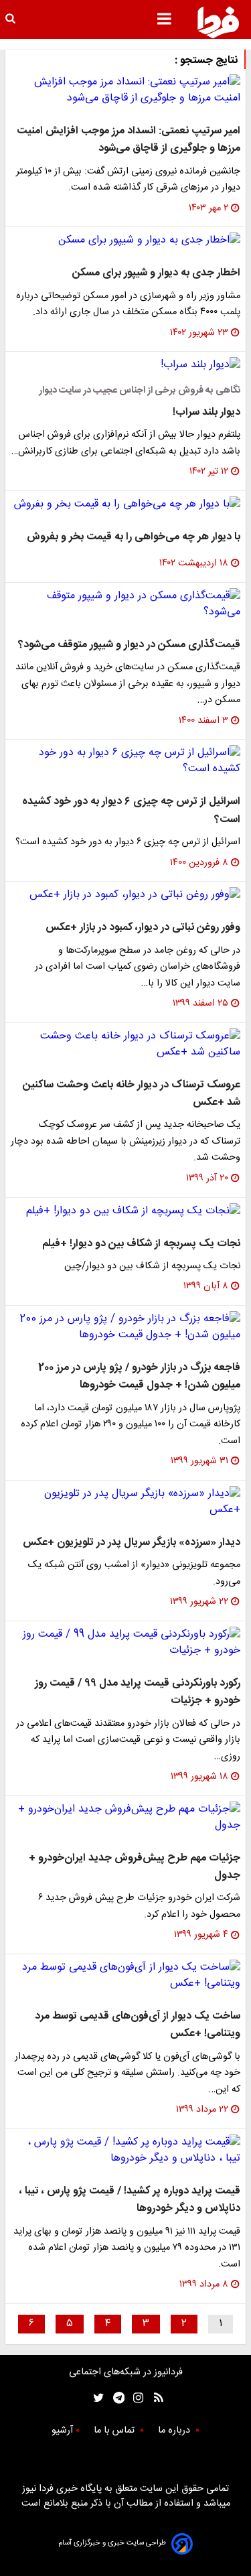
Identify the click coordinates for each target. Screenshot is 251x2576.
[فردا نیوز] (218, 22)
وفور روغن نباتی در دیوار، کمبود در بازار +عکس (143, 928)
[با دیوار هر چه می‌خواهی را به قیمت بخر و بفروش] (125, 504)
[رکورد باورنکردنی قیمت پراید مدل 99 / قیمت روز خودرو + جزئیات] (125, 1643)
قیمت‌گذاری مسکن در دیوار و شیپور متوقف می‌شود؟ (129, 645)
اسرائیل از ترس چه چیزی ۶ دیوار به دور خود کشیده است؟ (131, 810)
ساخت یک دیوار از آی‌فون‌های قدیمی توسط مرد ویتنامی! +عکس (138, 2025)
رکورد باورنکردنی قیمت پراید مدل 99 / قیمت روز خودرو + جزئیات (138, 1692)
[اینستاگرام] (135, 2398)
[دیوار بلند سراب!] (125, 365)
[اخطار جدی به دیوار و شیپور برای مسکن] (125, 241)
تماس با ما (115, 2431)
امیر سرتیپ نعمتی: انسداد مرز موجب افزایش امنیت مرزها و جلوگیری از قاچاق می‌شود (129, 140)
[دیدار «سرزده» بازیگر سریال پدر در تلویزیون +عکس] (125, 1502)
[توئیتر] (96, 2398)
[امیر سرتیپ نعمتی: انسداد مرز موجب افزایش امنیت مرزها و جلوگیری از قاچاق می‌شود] (125, 90)
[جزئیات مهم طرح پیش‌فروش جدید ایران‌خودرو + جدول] (125, 1818)
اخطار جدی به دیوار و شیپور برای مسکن (156, 273)
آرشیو (62, 2431)
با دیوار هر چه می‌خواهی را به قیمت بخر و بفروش (134, 537)
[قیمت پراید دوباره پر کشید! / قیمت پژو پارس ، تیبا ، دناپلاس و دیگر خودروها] (125, 2151)
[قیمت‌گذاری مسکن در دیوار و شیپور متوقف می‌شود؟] (125, 604)
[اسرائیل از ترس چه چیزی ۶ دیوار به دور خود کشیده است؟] (125, 761)
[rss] (154, 2398)
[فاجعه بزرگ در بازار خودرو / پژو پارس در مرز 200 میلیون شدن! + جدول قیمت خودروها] (125, 1327)
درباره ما (175, 2431)
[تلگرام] (115, 2398)
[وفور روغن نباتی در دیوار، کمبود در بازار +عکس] (125, 895)
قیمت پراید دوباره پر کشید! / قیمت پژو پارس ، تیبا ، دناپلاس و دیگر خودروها (130, 2200)
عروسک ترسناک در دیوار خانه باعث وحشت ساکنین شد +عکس (132, 1094)
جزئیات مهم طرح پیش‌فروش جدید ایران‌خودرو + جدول (135, 1867)
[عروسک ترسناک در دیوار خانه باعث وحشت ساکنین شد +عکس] (125, 1044)
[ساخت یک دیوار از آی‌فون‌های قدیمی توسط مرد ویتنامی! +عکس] (125, 1976)
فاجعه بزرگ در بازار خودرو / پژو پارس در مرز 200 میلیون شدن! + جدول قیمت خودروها (139, 1376)
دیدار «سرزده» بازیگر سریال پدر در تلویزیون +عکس (132, 1543)
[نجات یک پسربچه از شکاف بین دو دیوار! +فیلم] (125, 1211)
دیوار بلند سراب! (206, 412)
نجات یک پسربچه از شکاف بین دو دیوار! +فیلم (141, 1244)
